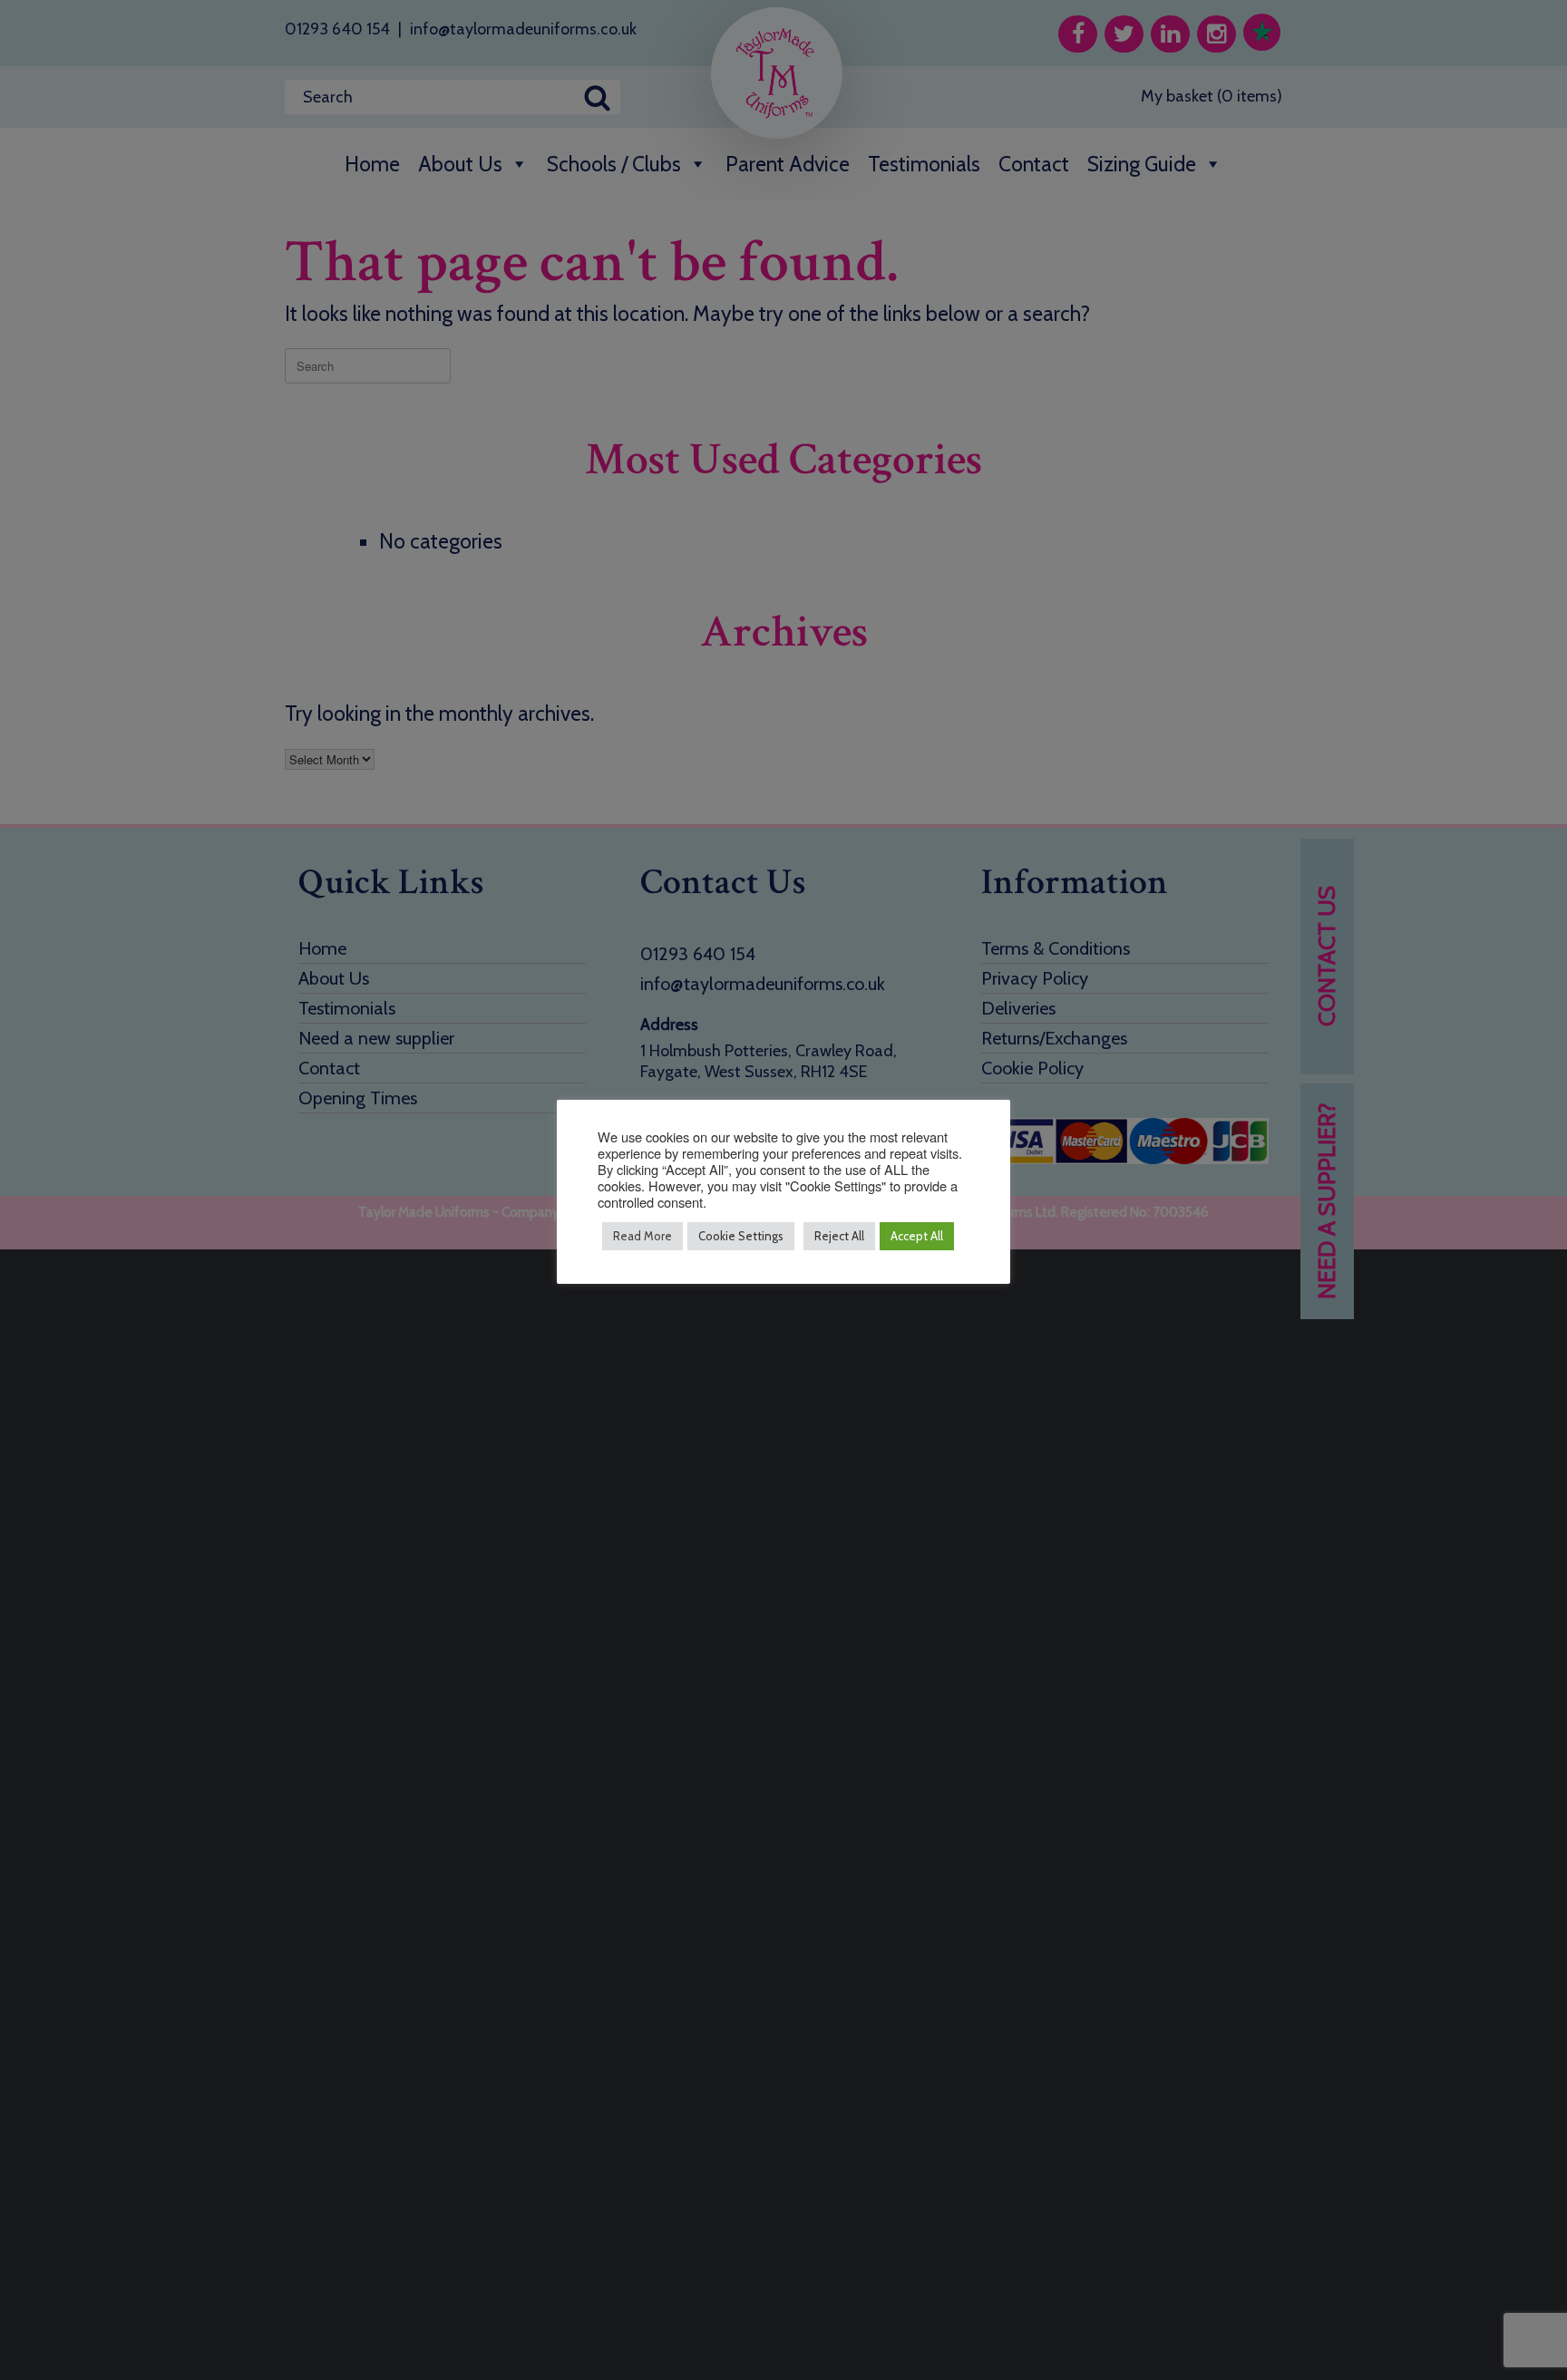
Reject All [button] (839, 1236)
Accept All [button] (917, 1236)
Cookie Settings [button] (741, 1236)
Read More (642, 1236)
